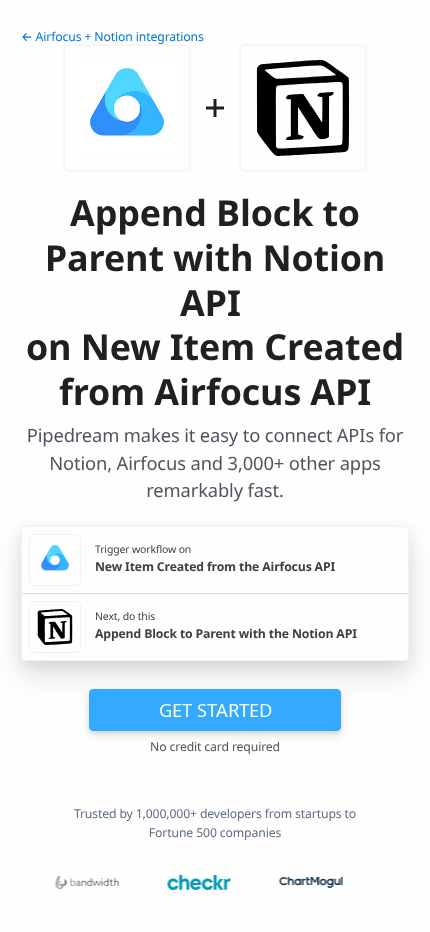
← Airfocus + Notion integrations (112, 36)
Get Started (215, 709)
